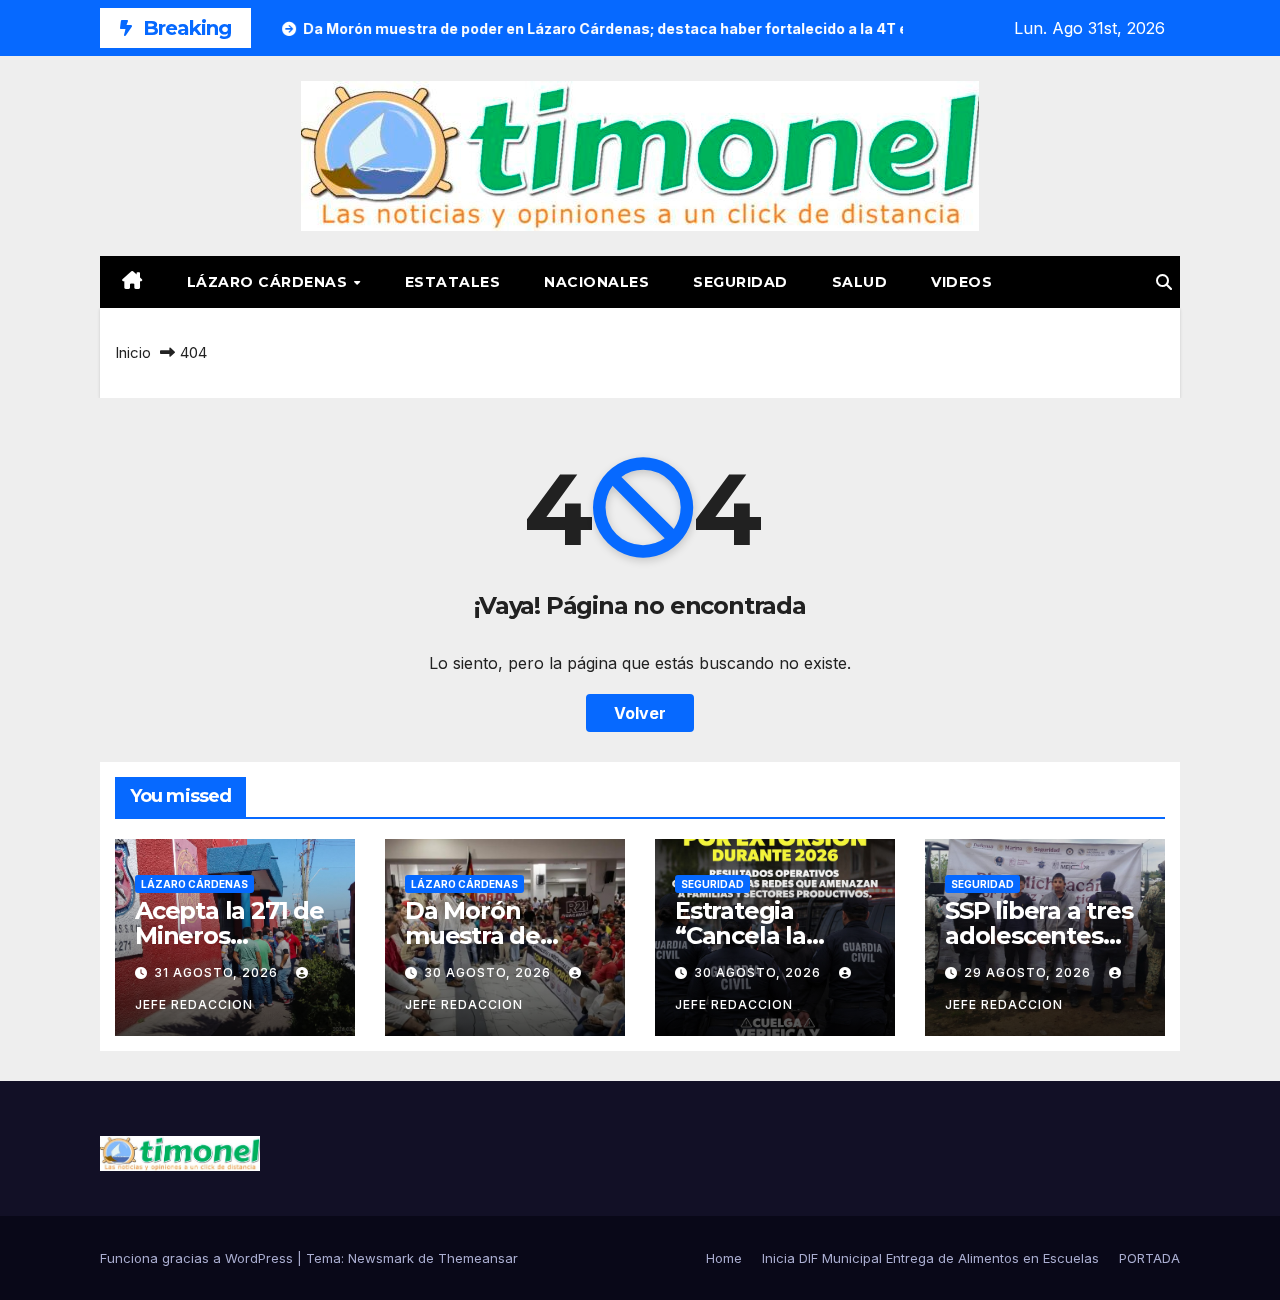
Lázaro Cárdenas (269, 282)
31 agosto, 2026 (218, 972)
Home (724, 1258)
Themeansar (478, 1258)
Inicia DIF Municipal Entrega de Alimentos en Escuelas (930, 1258)
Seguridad (740, 282)
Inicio (133, 352)
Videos (961, 282)
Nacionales (596, 282)
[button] (1164, 282)
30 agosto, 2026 (489, 972)
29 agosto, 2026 (1029, 972)
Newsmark (381, 1258)
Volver (640, 713)
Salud (860, 282)
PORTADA (1149, 1258)
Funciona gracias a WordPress (198, 1258)
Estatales (453, 282)
